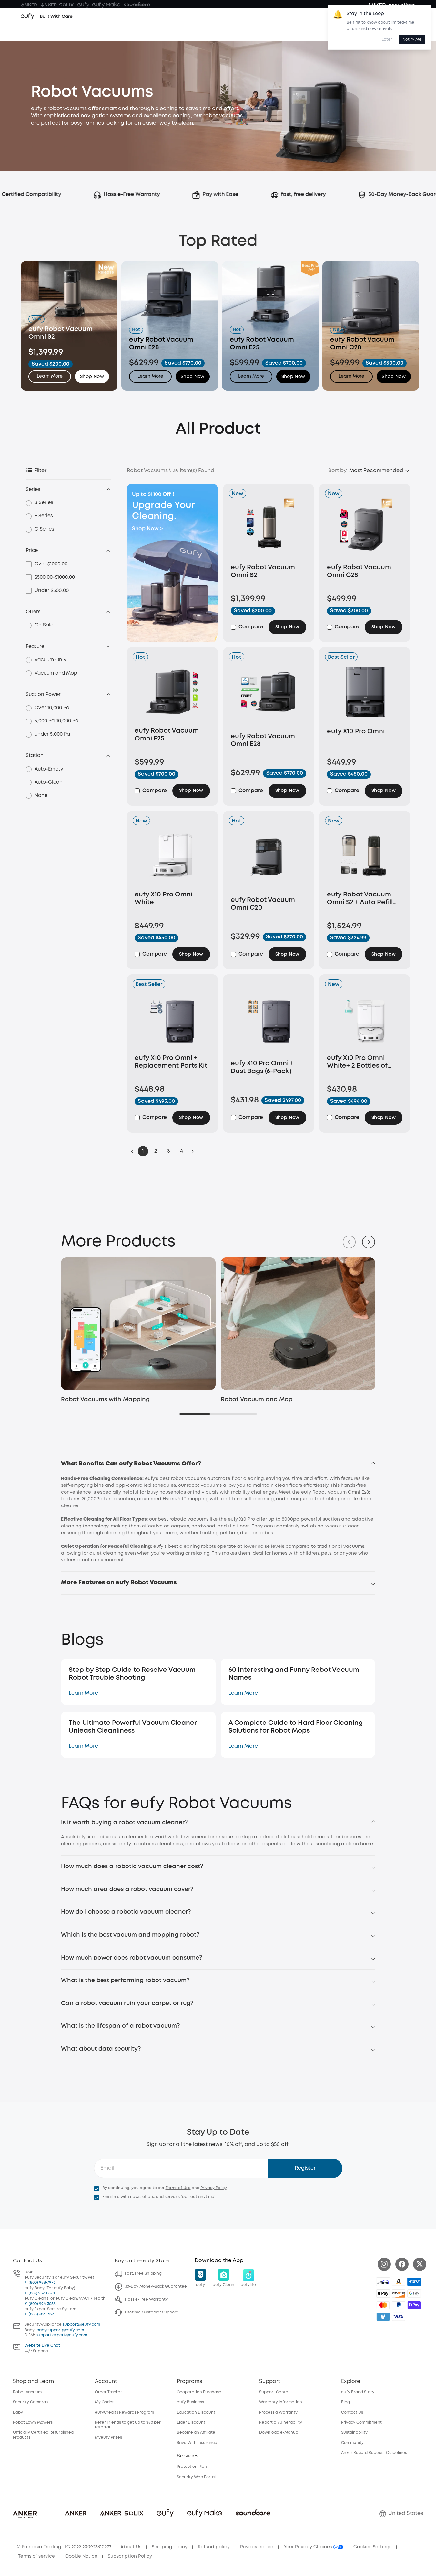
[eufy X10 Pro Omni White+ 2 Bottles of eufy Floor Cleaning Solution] (365, 1019)
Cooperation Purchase (199, 2392)
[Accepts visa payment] (399, 2317)
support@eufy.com (81, 2325)
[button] (92, 377)
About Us (131, 2547)
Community (352, 2443)
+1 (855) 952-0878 (40, 2293)
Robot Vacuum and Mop (257, 1400)
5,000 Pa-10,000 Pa (56, 721)
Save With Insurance (197, 2443)
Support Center (274, 2392)
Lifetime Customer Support (151, 2312)
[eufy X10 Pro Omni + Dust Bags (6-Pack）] (269, 1022)
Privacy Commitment (361, 2422)
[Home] (47, 33)
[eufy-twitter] (420, 2264)
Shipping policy (170, 2547)
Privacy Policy (213, 2188)
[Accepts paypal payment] (399, 2305)
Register (305, 2168)
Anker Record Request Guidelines (374, 2453)
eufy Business (190, 2402)
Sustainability (354, 2432)
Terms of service (36, 2556)
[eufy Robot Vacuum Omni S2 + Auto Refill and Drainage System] (365, 855)
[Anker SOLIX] (57, 5)
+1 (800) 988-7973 (40, 2283)
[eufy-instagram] (384, 2264)
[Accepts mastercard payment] (383, 2305)
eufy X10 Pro (241, 1519)
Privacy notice (257, 2547)
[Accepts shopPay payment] (414, 2305)
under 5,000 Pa (52, 734)
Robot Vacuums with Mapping (105, 1400)
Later (387, 40)
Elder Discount (191, 2422)
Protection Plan (192, 2467)
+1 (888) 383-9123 (39, 2314)
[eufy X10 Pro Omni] (365, 692)
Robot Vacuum (27, 2392)
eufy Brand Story (358, 2392)
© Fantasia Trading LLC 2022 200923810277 (64, 2547)
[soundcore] (137, 5)
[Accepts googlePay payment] (414, 2293)
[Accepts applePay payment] (383, 2293)
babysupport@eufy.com (60, 2330)
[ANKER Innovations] (391, 5)
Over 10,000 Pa (52, 708)
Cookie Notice (81, 2556)
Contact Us (352, 2412)
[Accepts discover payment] (399, 2293)
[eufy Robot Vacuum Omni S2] (269, 528)
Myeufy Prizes (108, 2438)
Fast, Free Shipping (143, 2274)
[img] (383, 2282)
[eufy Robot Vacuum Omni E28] (269, 694)
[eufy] (83, 5)
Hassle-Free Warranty (146, 2299)
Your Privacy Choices (309, 2547)
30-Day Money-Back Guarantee (156, 2286)
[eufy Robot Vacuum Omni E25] (172, 692)
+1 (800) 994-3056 (40, 2304)
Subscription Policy (130, 2556)
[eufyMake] (106, 5)
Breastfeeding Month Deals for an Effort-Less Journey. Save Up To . (218, 17)
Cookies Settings (372, 2547)
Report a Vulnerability (281, 2422)
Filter (40, 471)
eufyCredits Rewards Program (124, 2412)
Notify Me (412, 40)
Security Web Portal (196, 2477)
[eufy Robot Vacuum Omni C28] (365, 528)
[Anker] (29, 5)
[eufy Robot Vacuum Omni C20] (269, 858)
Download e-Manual (279, 2432)
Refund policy (214, 2547)
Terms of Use (178, 2188)
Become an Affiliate (196, 2432)
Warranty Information (281, 2402)
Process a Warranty (278, 2412)
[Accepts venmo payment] (383, 2317)
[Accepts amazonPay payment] (399, 2282)
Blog (345, 2402)
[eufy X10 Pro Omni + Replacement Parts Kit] (172, 1019)
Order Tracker (108, 2392)
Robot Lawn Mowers (33, 2422)
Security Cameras (30, 2402)
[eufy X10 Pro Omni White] (172, 855)
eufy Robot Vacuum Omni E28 (335, 1492)
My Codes (105, 2402)
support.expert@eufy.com (61, 2335)
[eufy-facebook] (402, 2264)
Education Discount (196, 2412)
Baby (18, 2412)
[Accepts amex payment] (414, 2282)
